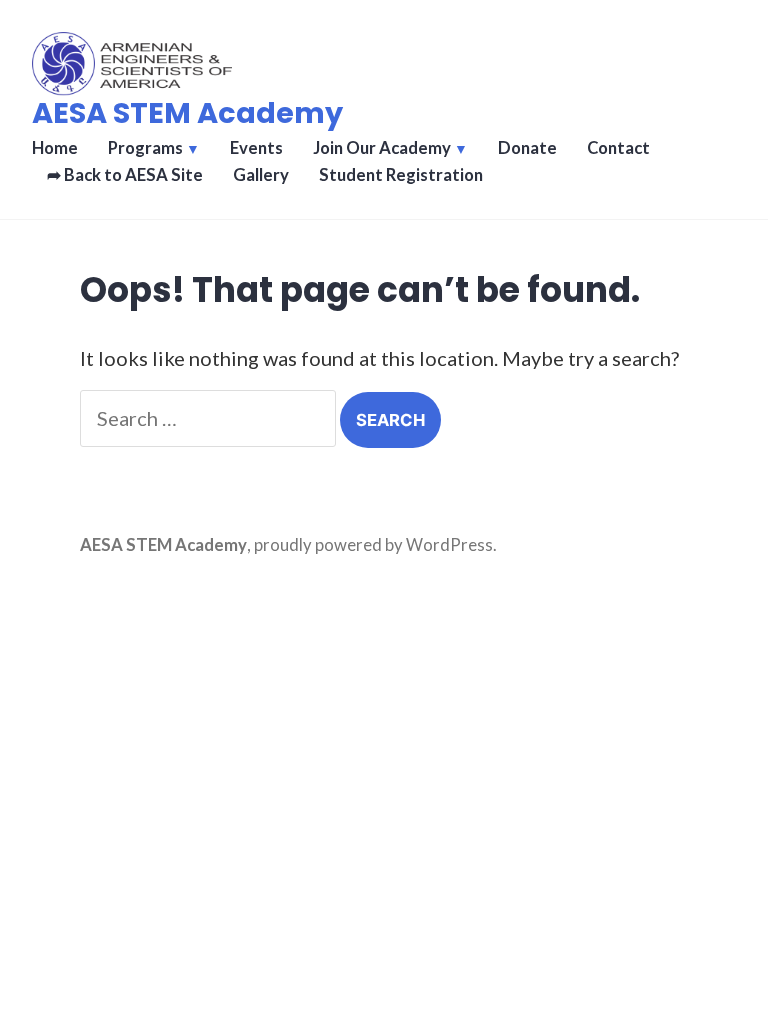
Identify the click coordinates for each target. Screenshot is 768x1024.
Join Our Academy (382, 148)
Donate (527, 148)
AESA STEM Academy (187, 113)
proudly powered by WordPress (373, 545)
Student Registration (401, 175)
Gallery (261, 175)
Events (256, 148)
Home (55, 148)
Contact (618, 148)
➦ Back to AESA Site (125, 175)
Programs (145, 148)
